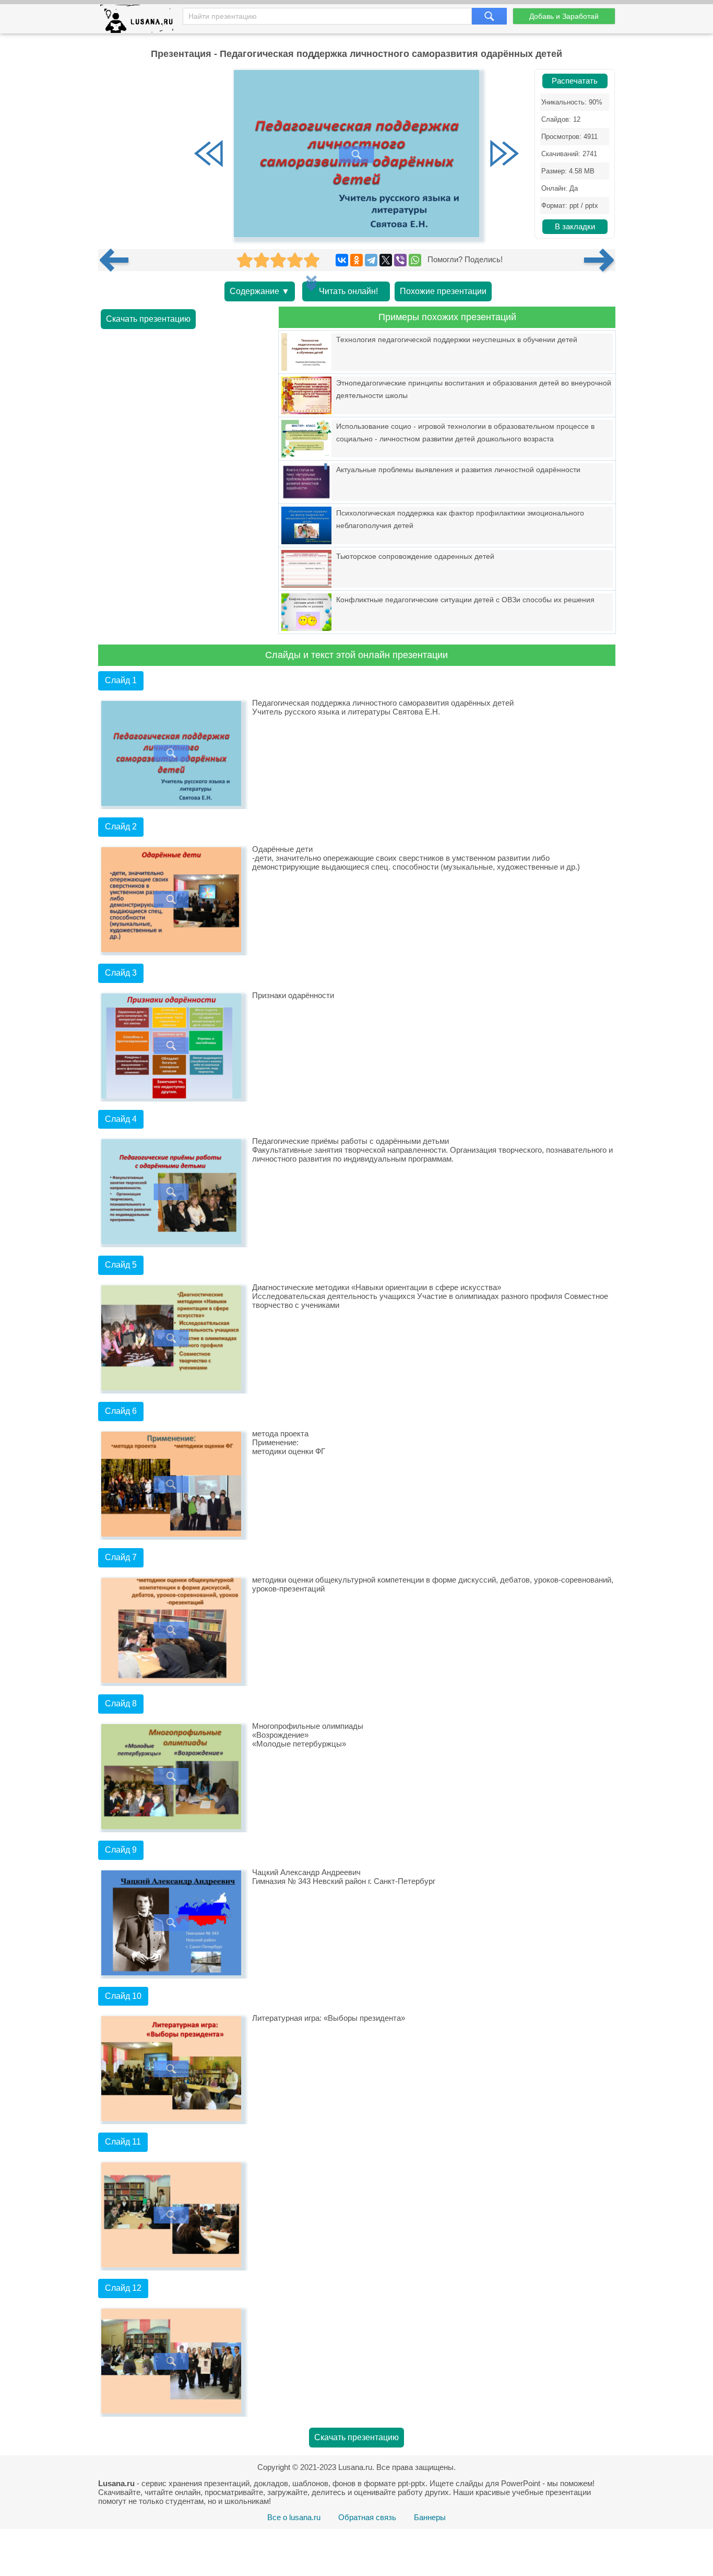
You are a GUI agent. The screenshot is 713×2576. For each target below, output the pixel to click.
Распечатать (575, 81)
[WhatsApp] (415, 260)
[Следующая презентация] (600, 260)
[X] (386, 260)
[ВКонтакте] (342, 260)
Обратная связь (367, 2517)
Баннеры (430, 2517)
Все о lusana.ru (294, 2517)
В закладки (575, 227)
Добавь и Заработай (564, 16)
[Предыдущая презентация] (118, 260)
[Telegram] (371, 260)
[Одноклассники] (356, 260)
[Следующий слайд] (504, 155)
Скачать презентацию (148, 319)
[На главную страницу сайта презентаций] (141, 21)
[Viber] (400, 260)
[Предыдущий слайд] (209, 155)
